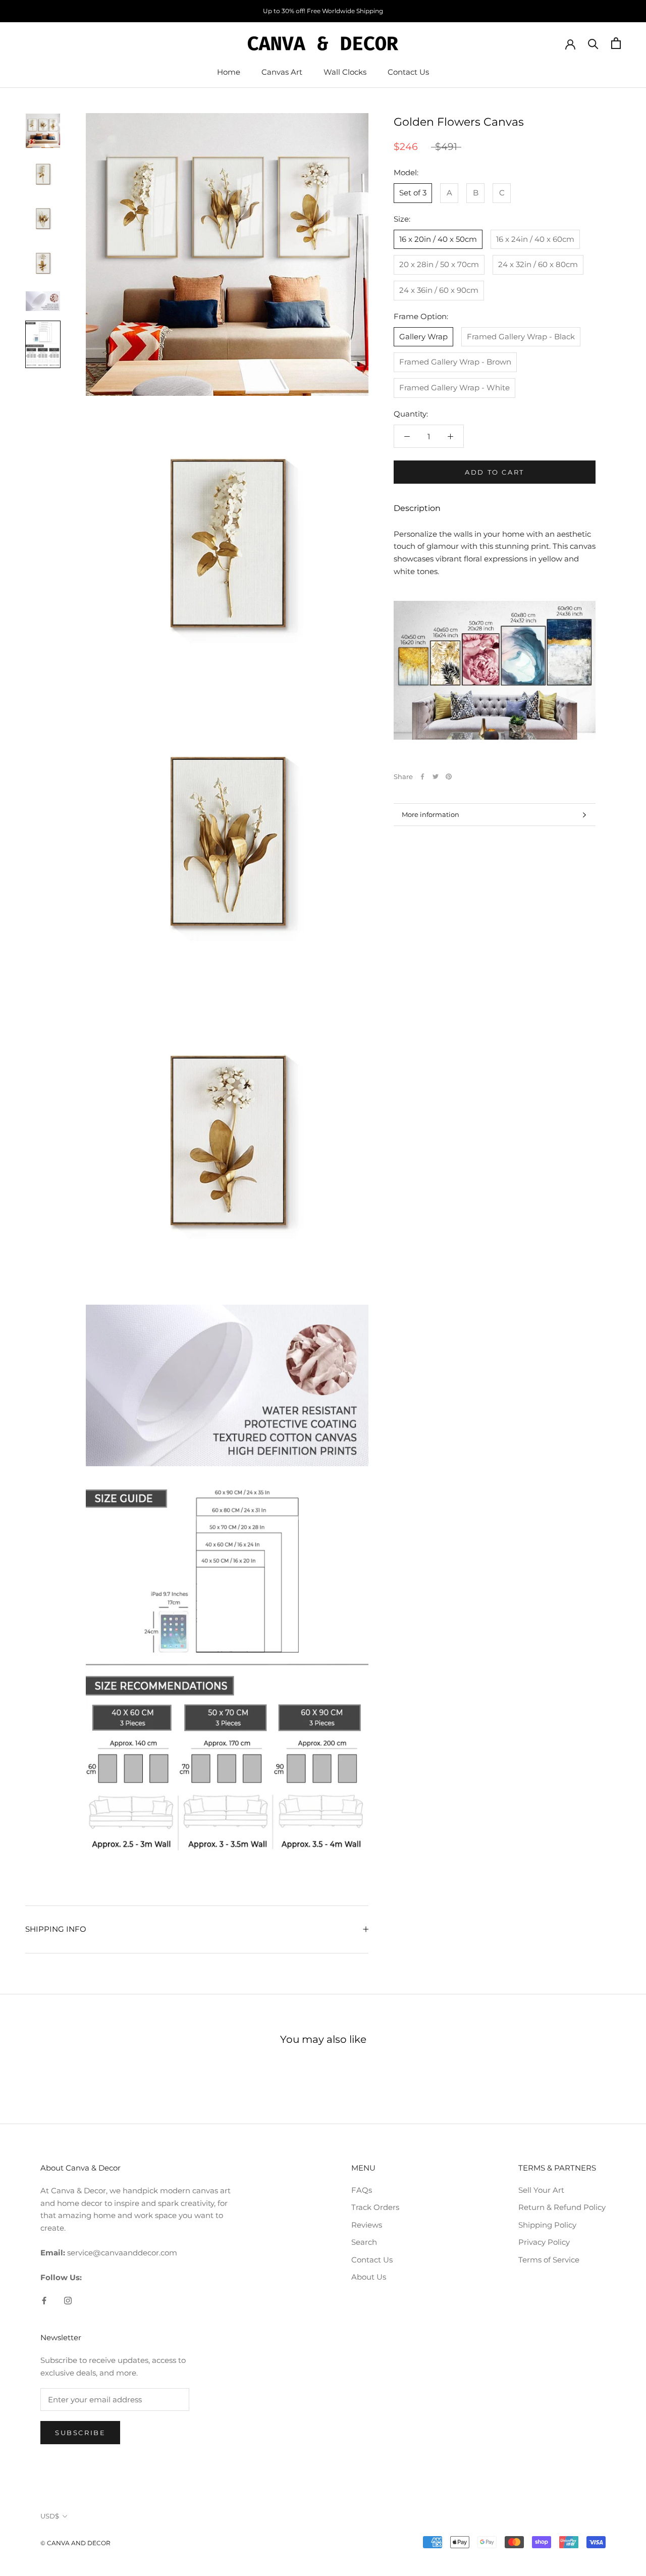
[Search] (593, 43)
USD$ (50, 2516)
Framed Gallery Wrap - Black (521, 337)
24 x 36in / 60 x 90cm (439, 290)
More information (430, 814)
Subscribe (80, 2433)
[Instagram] (68, 2300)
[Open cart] (616, 43)
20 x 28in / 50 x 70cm (439, 264)
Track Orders (375, 2207)
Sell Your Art (541, 2190)
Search (364, 2242)
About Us (369, 2277)
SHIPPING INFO (56, 1929)
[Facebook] (422, 777)
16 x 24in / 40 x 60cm (535, 239)
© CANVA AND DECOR (75, 2543)
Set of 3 (413, 193)
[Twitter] (436, 777)
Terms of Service (549, 2260)
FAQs (362, 2190)
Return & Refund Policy (562, 2207)
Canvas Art (282, 72)
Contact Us (408, 72)
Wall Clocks (345, 72)
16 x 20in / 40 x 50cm (438, 239)
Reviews (367, 2225)
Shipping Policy (547, 2225)
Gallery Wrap (423, 337)
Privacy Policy (544, 2242)
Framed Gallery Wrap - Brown (455, 362)
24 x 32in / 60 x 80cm (538, 264)
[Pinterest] (449, 777)
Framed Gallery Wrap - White (454, 388)
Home (229, 72)
